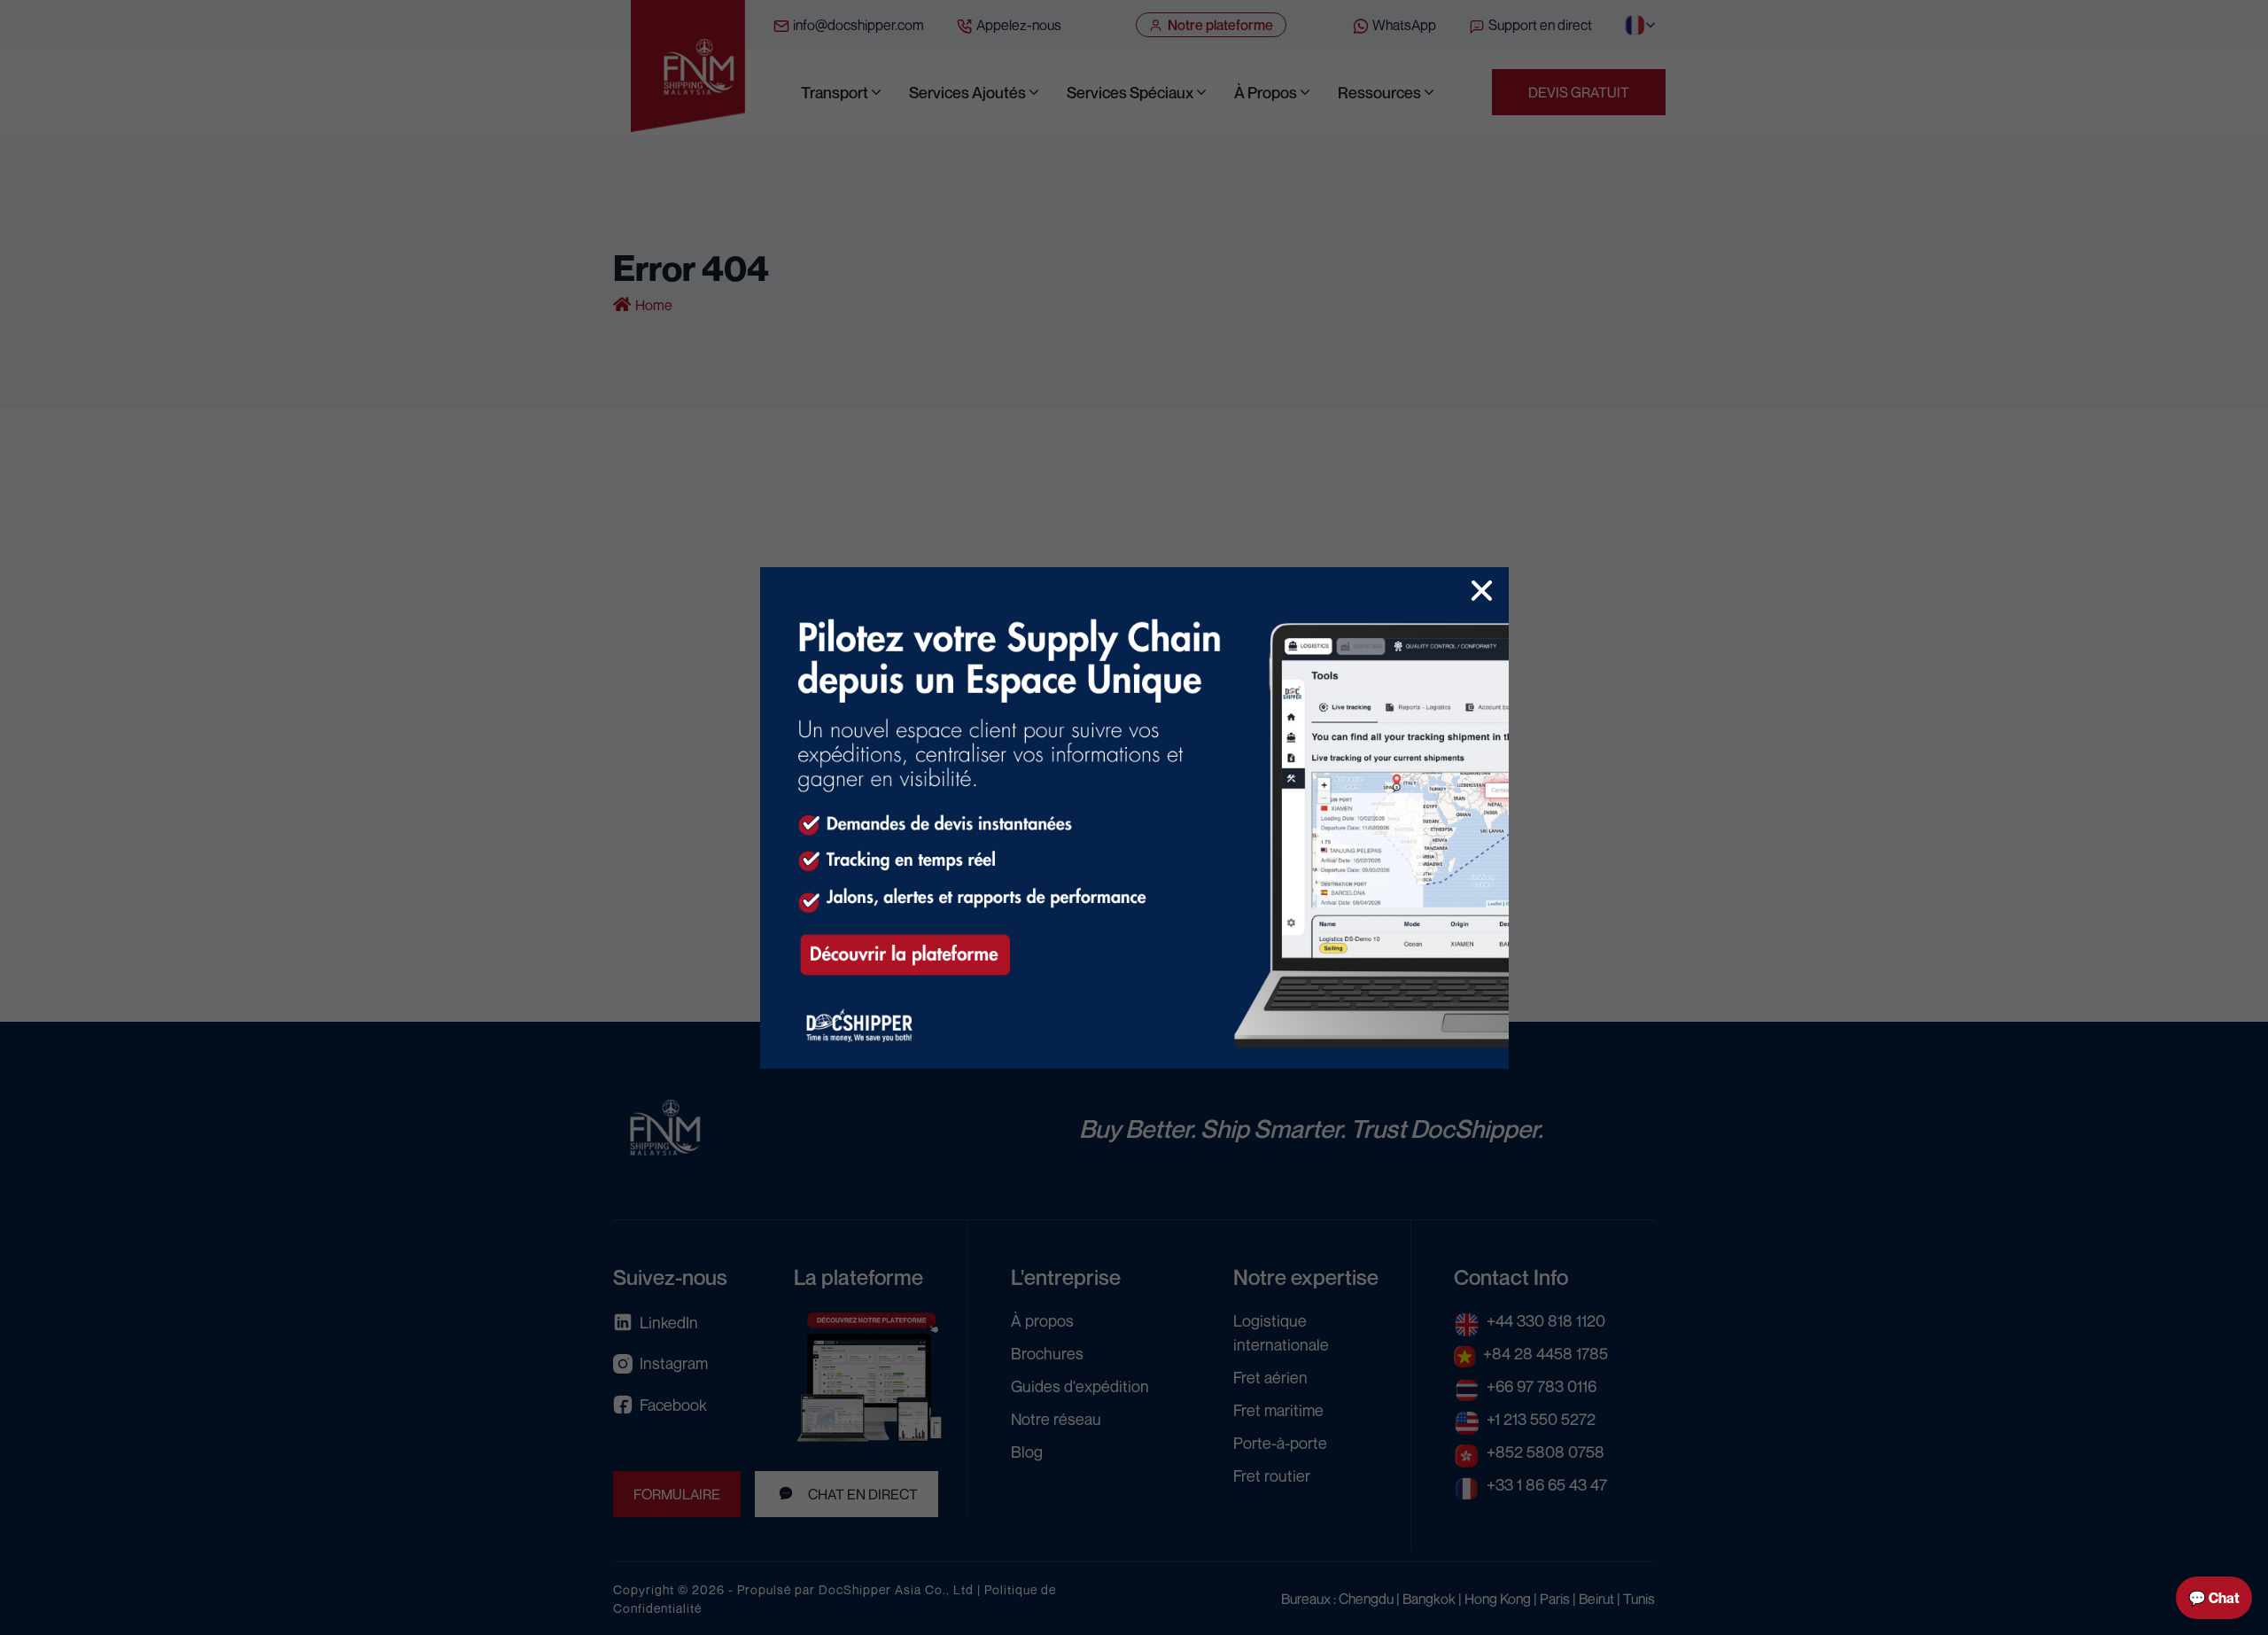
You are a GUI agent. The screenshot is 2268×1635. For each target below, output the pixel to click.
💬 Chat (2214, 1598)
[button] (1482, 591)
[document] (1134, 817)
